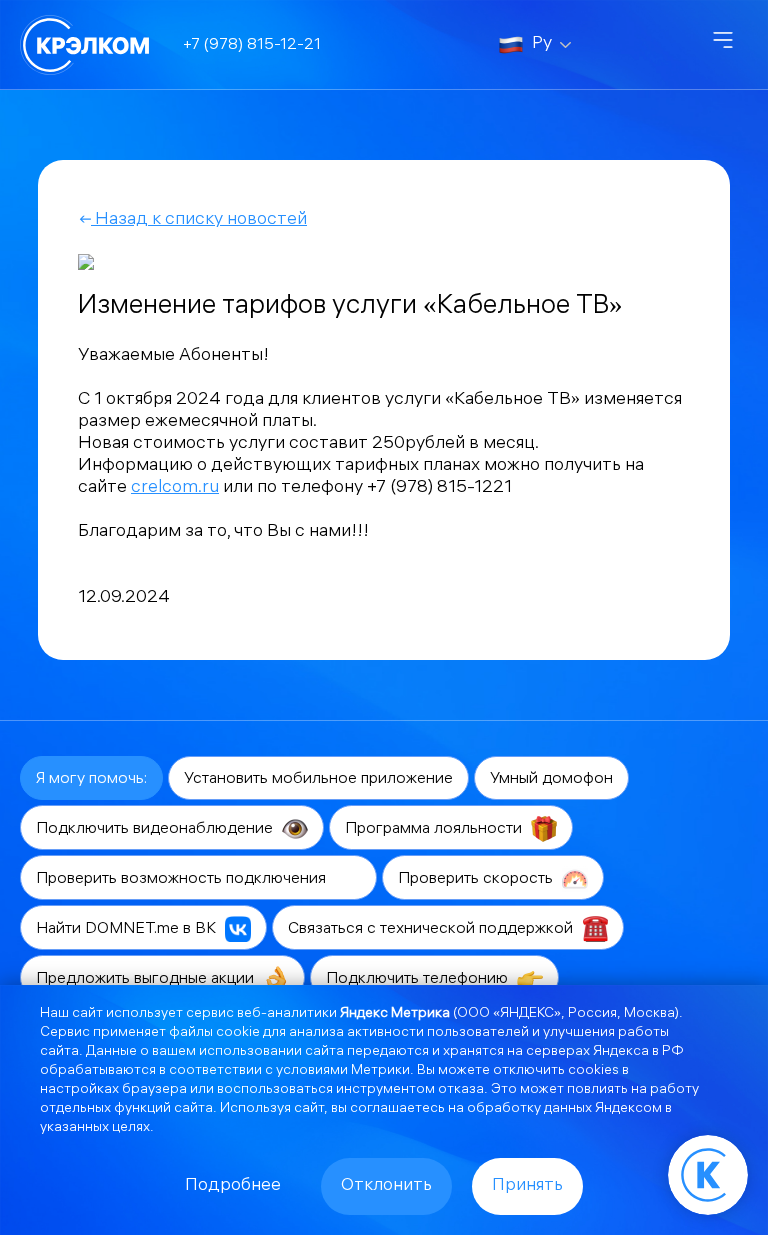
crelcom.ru (175, 488)
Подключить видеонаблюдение (156, 829)
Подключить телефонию (419, 979)
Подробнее (233, 1186)
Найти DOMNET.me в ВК (128, 929)
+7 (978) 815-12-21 (252, 45)
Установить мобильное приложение (318, 779)
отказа (461, 1090)
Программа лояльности (435, 829)
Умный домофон (551, 779)
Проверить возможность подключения (183, 879)
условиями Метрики (343, 1071)
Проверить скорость (477, 879)
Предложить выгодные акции (147, 979)
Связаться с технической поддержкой (432, 929)
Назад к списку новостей (199, 220)
